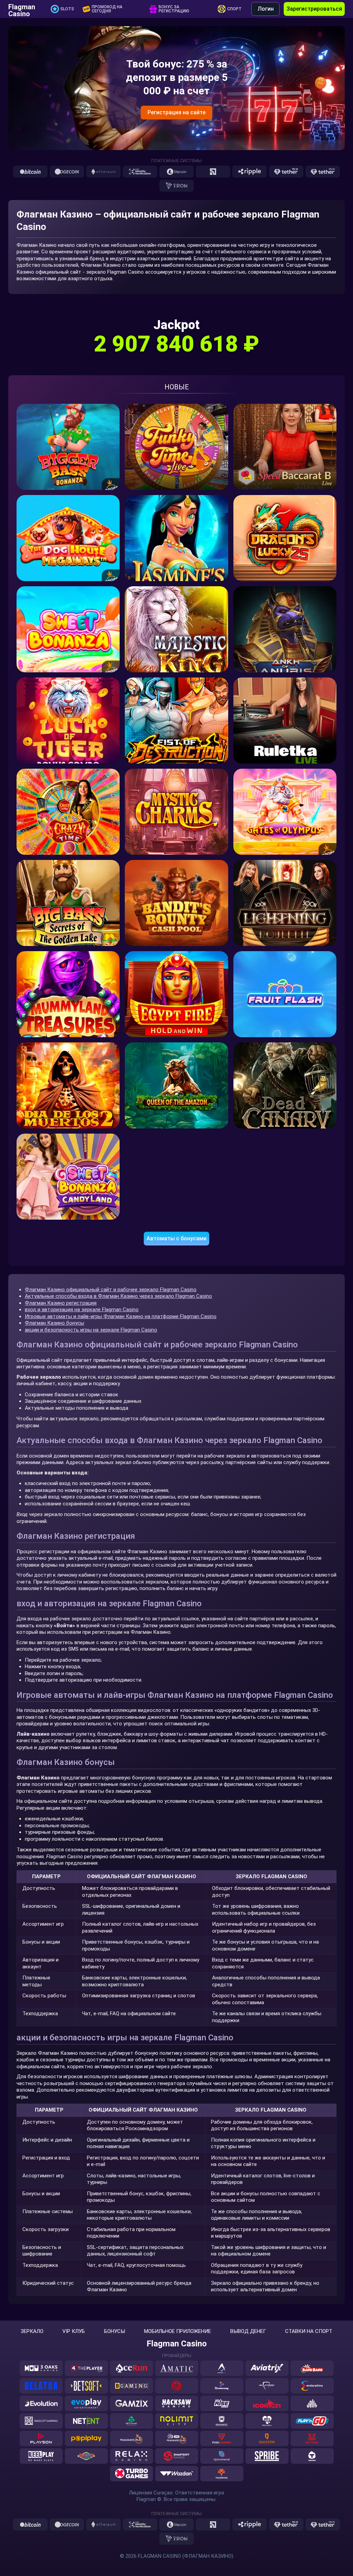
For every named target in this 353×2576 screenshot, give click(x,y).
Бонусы (115, 2331)
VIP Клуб (74, 2331)
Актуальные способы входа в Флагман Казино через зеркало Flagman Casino (118, 1296)
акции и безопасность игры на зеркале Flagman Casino (91, 1330)
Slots (67, 9)
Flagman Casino (22, 9)
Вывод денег (248, 2331)
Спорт (234, 9)
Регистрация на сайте (176, 112)
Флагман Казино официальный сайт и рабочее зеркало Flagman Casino (111, 1290)
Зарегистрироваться (314, 9)
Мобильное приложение (178, 2331)
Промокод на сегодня (107, 9)
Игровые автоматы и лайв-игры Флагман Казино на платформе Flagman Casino (121, 1316)
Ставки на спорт (309, 2331)
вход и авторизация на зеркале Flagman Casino (82, 1310)
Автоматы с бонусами (176, 1238)
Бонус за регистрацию (174, 9)
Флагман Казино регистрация (61, 1303)
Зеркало (32, 2331)
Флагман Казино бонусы (54, 1323)
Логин (266, 9)
